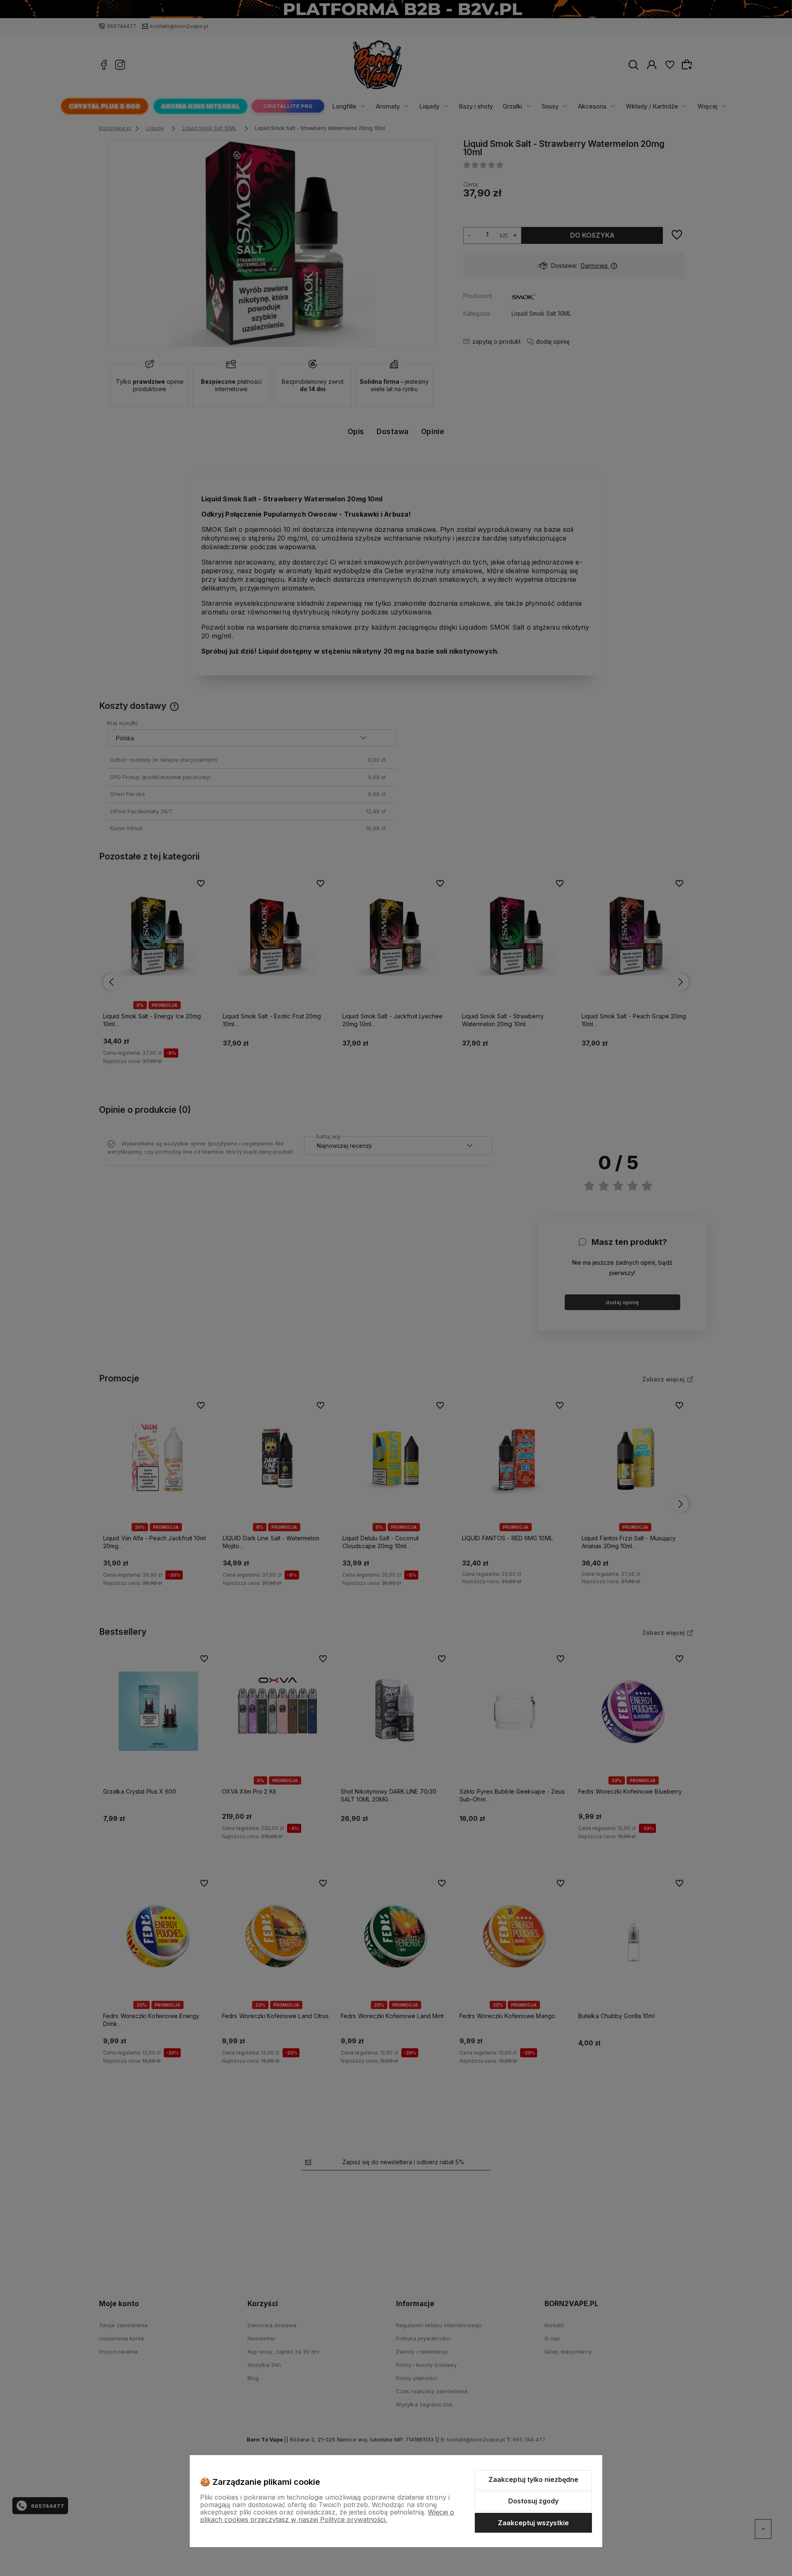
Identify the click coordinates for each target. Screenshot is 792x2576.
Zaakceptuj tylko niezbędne (533, 2479)
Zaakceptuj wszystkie (533, 2523)
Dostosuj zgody (533, 2501)
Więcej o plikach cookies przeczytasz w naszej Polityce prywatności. (327, 2516)
